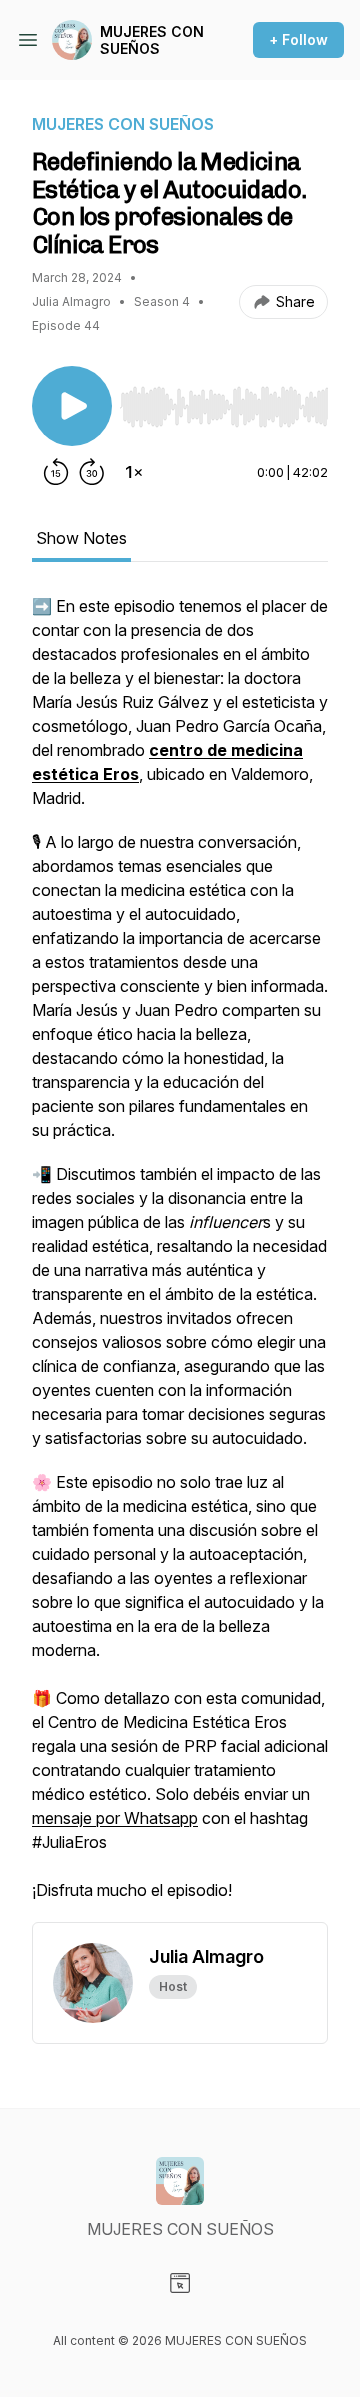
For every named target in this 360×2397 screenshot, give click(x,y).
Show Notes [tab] (81, 538)
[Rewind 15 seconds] (56, 472)
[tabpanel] (180, 1258)
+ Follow (298, 39)
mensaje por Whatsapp (115, 1818)
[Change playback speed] (134, 472)
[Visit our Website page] (180, 2283)
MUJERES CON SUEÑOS (152, 40)
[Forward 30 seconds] (92, 472)
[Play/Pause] (72, 406)
